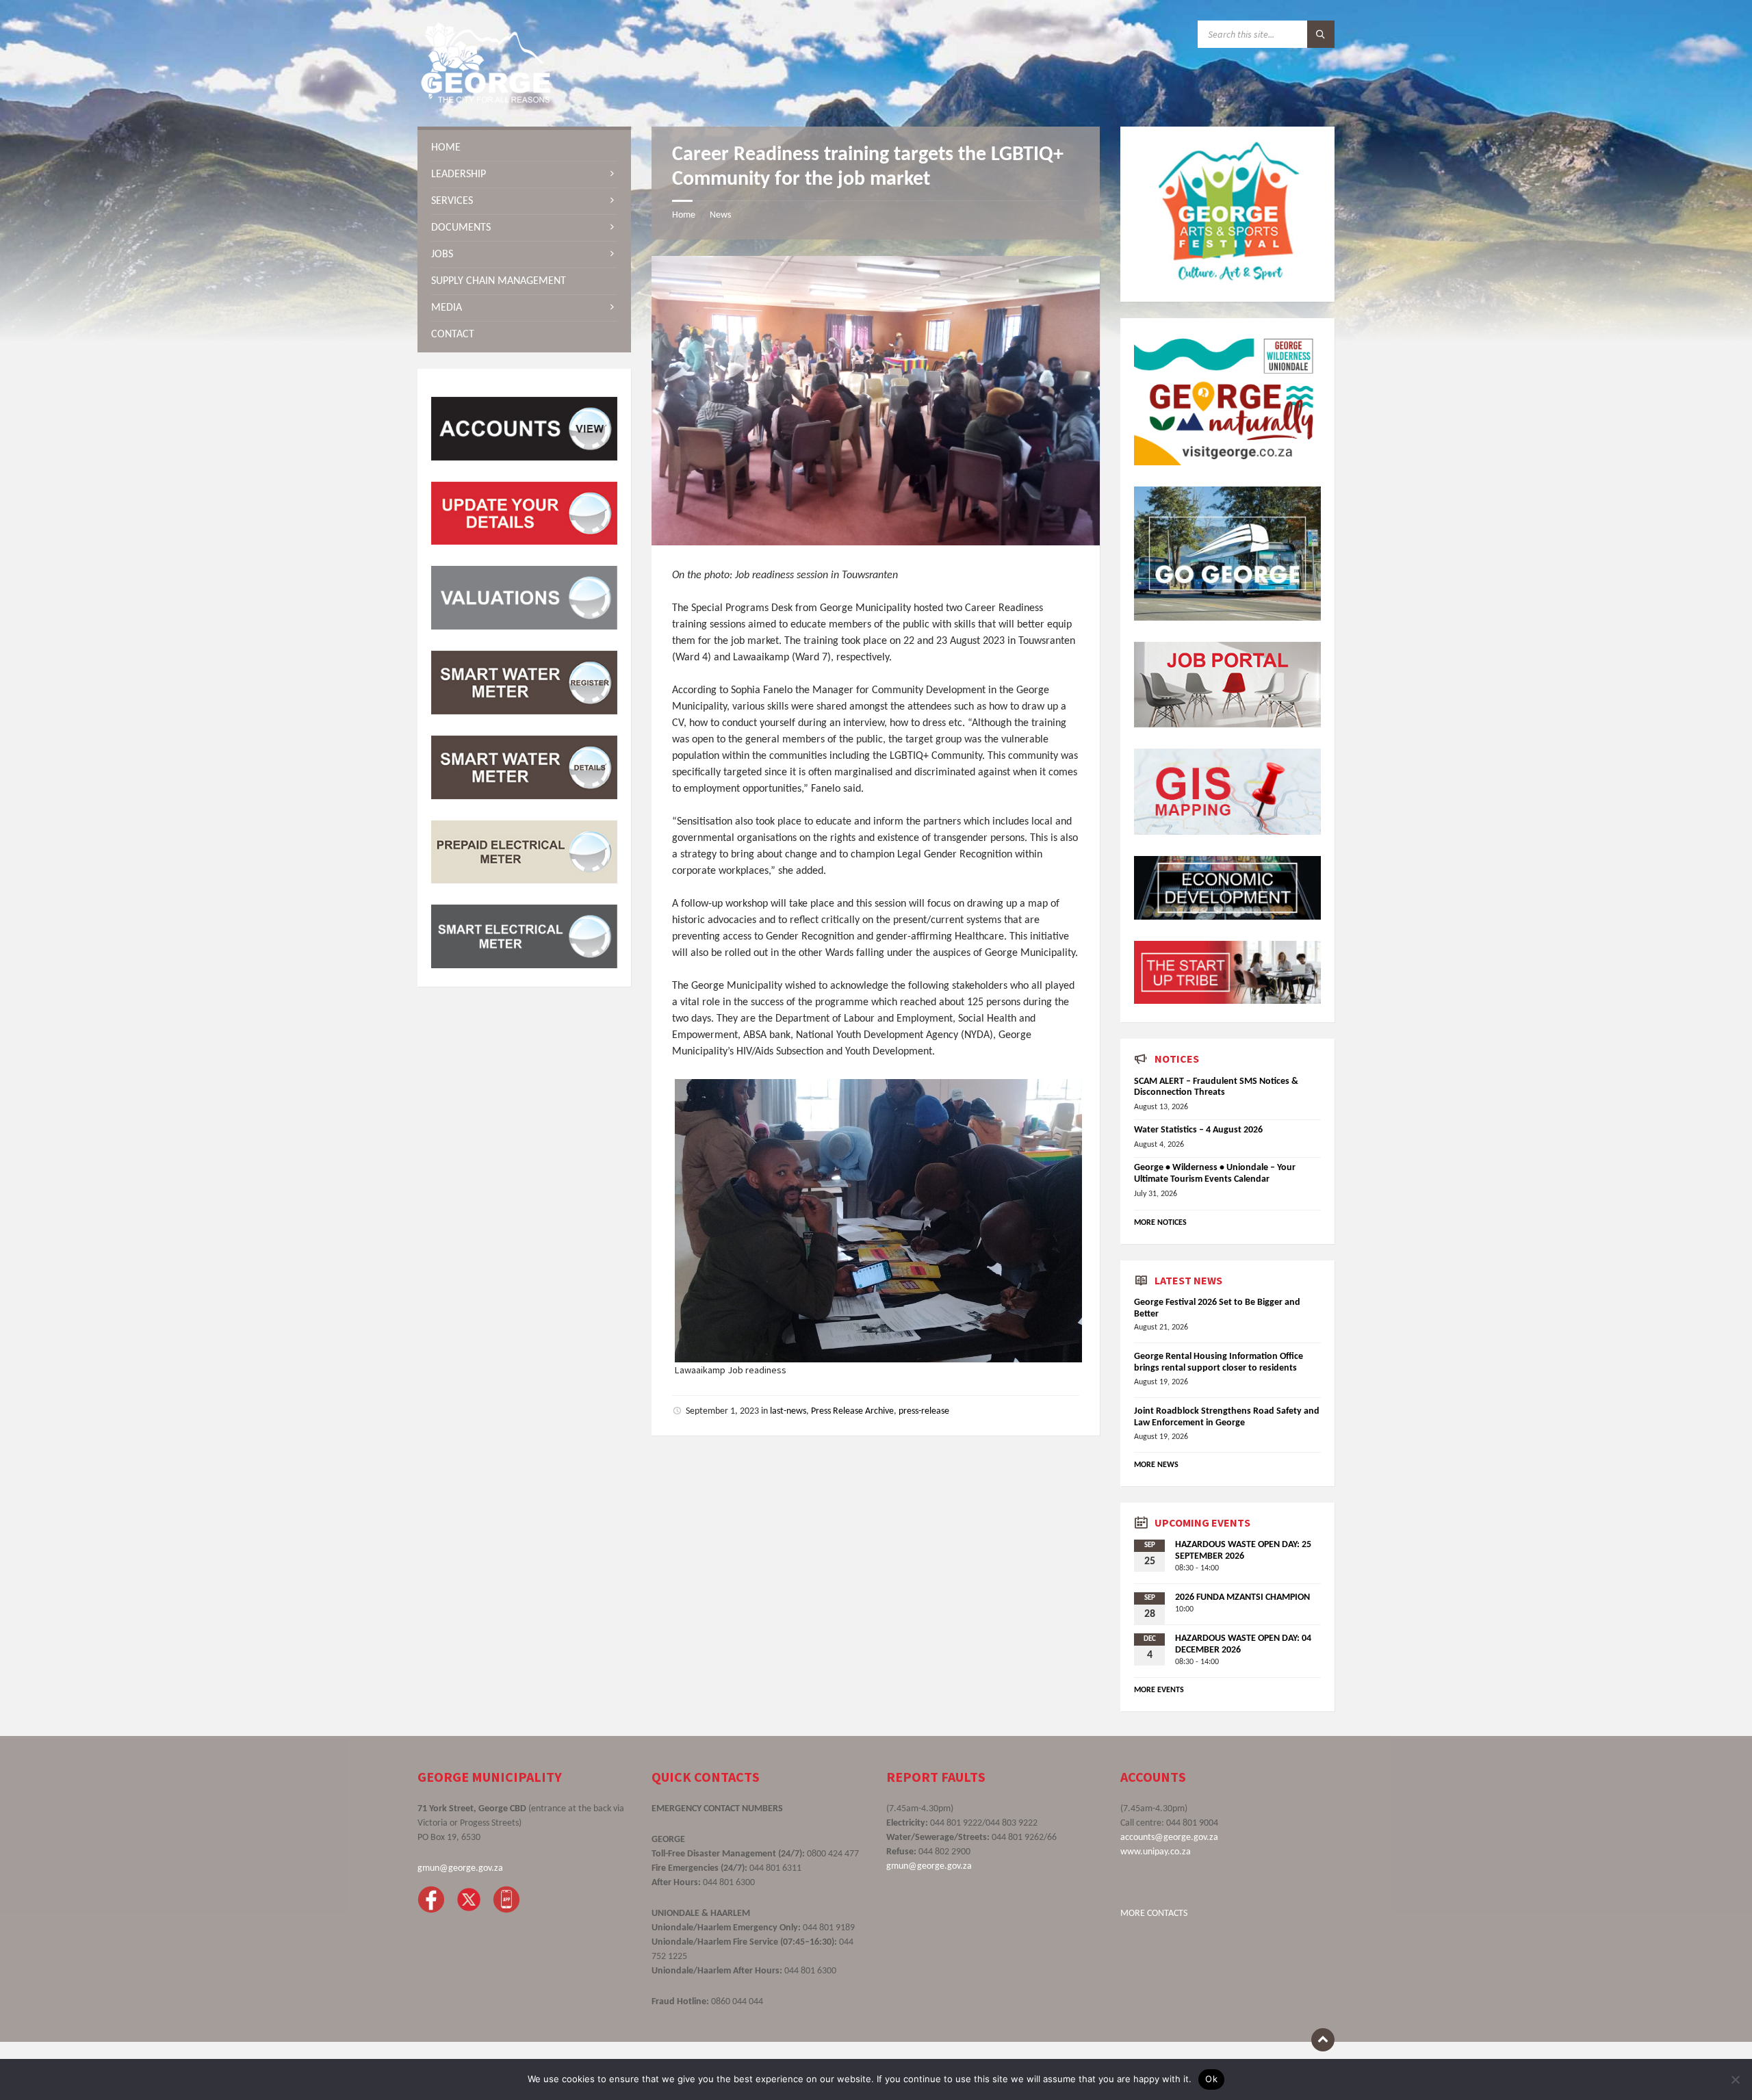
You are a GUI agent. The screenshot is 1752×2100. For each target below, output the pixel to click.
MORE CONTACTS (1154, 1914)
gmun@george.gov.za (460, 1868)
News (720, 215)
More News (1156, 1465)
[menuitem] (524, 148)
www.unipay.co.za (1156, 1852)
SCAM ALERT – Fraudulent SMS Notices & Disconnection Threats (1216, 1087)
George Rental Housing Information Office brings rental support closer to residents (1219, 1362)
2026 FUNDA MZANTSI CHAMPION (1242, 1597)
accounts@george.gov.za (1169, 1838)
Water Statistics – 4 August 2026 (1198, 1130)
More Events (1159, 1690)
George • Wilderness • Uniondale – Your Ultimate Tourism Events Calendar (1215, 1174)
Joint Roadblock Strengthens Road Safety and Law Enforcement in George (1227, 1417)
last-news (788, 1411)
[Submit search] (1321, 34)
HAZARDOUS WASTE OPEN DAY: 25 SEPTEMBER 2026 (1243, 1551)
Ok (1211, 2079)
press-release (924, 1411)
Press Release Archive (852, 1411)
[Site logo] (486, 100)
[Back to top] (1323, 2040)
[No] (1735, 2079)
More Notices (1160, 1223)
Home (684, 215)
